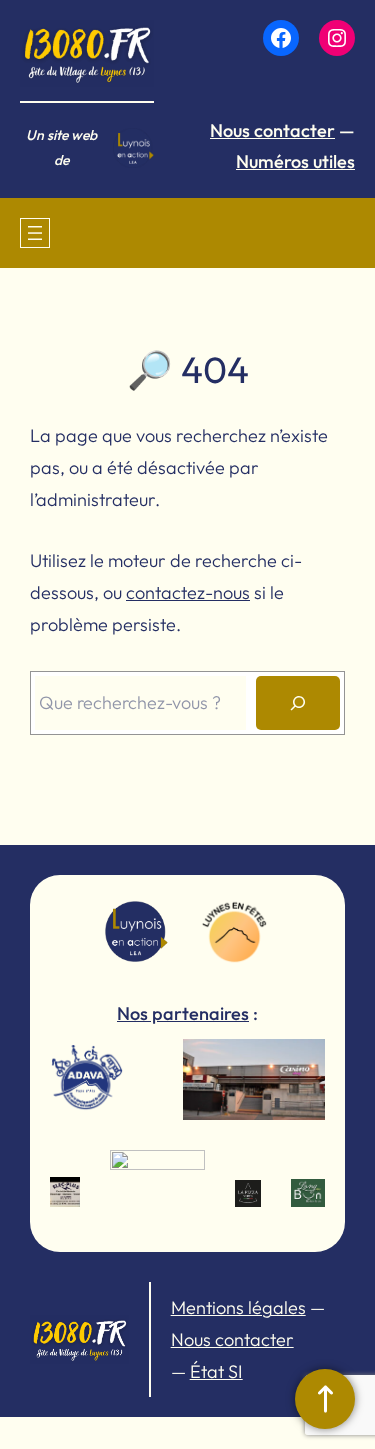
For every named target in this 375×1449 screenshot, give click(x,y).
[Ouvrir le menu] (35, 233)
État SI (216, 1371)
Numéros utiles (295, 161)
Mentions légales (238, 1307)
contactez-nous (188, 592)
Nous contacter (272, 130)
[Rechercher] (298, 703)
